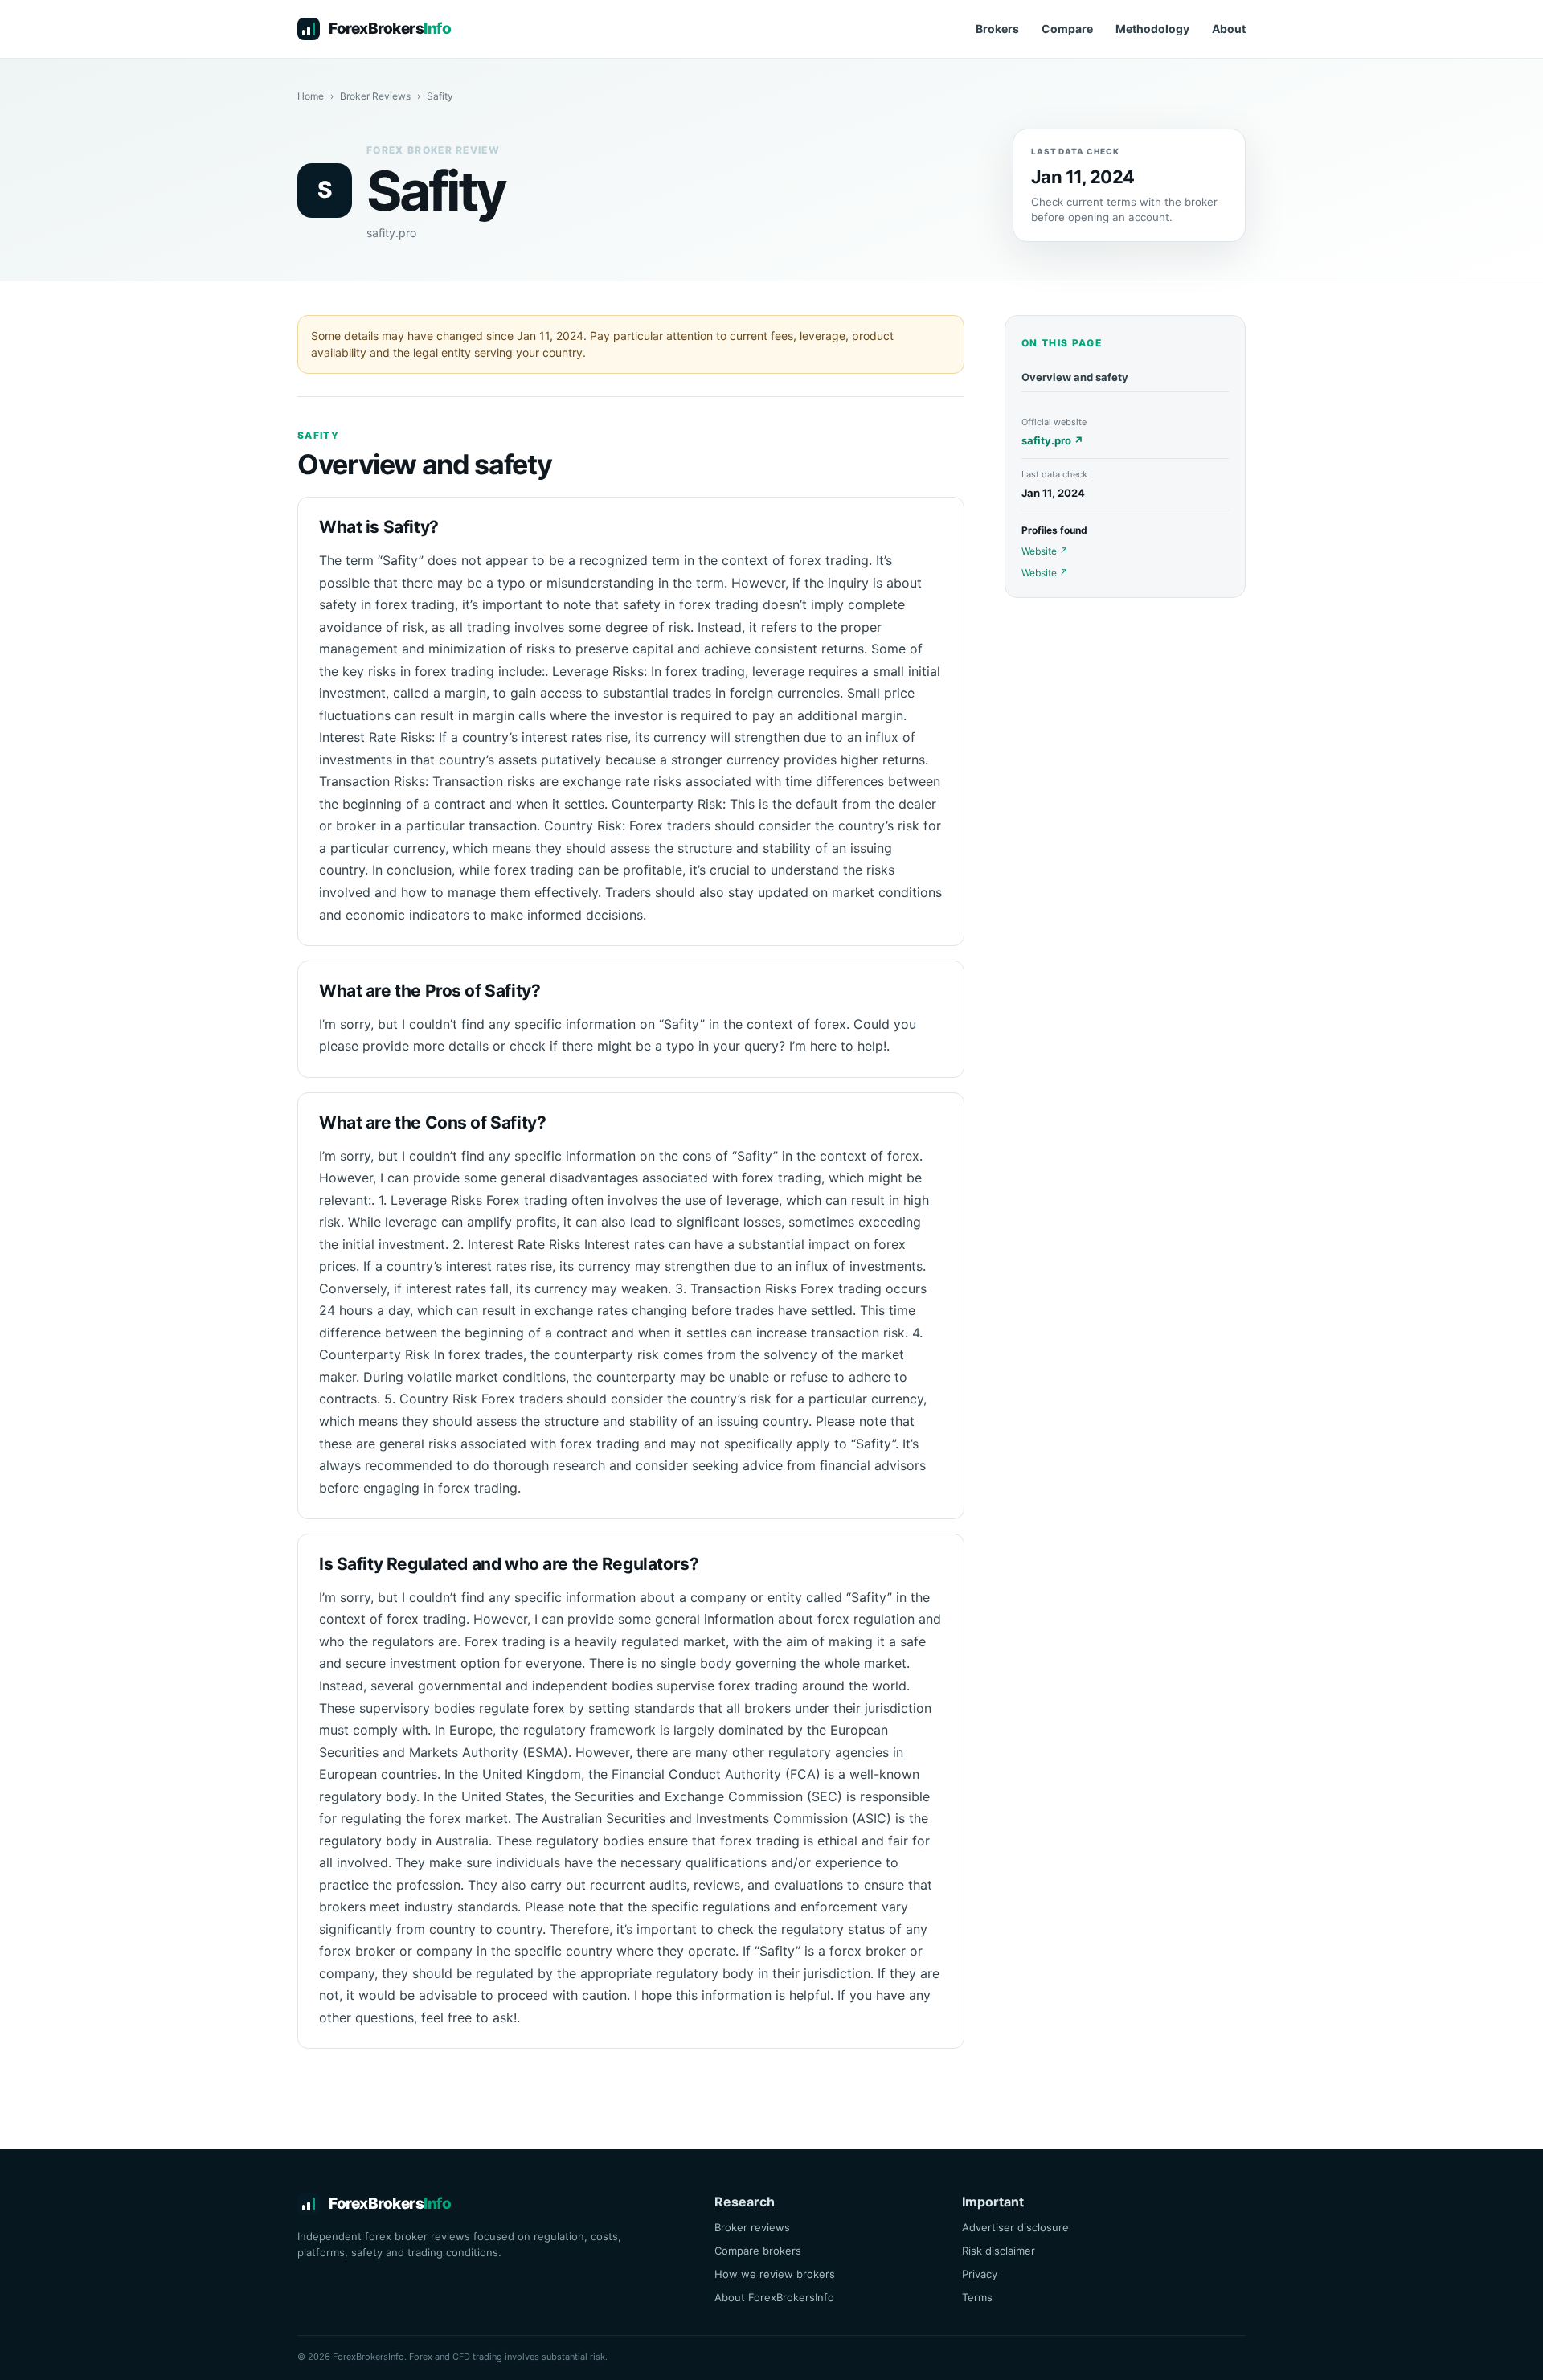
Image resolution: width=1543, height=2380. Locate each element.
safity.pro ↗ (1052, 440)
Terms (977, 2297)
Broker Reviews (375, 96)
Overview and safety (1075, 377)
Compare (1067, 29)
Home (311, 96)
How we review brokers (775, 2274)
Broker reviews (752, 2227)
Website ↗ (1045, 551)
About (1229, 29)
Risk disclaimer (999, 2251)
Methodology (1152, 29)
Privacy (980, 2274)
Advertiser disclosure (1015, 2227)
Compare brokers (758, 2251)
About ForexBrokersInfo (774, 2297)
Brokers (997, 29)
